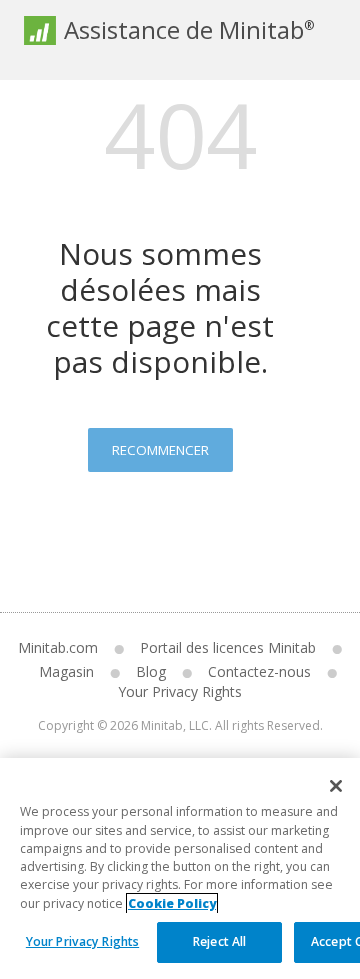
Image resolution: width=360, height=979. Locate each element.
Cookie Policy (172, 903)
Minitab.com (58, 647)
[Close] (336, 786)
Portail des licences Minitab (228, 647)
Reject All (219, 941)
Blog (151, 671)
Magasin (66, 671)
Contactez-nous (259, 671)
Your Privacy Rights (82, 941)
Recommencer (160, 450)
